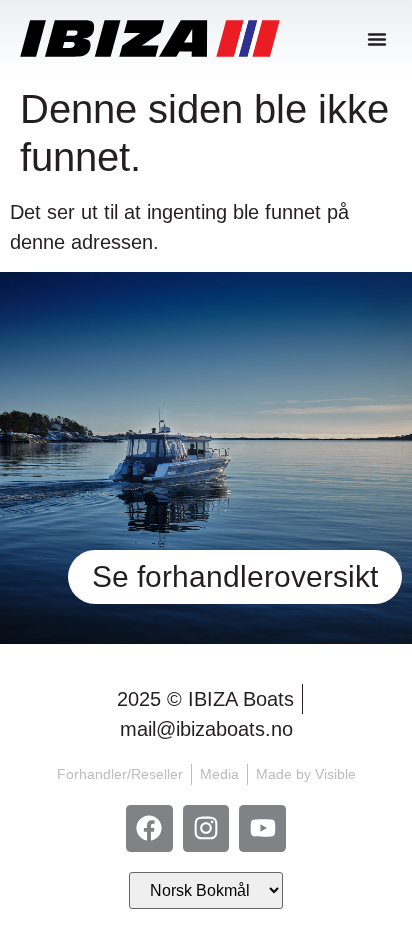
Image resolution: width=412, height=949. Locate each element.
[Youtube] (262, 828)
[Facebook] (149, 828)
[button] (377, 39)
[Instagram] (206, 828)
